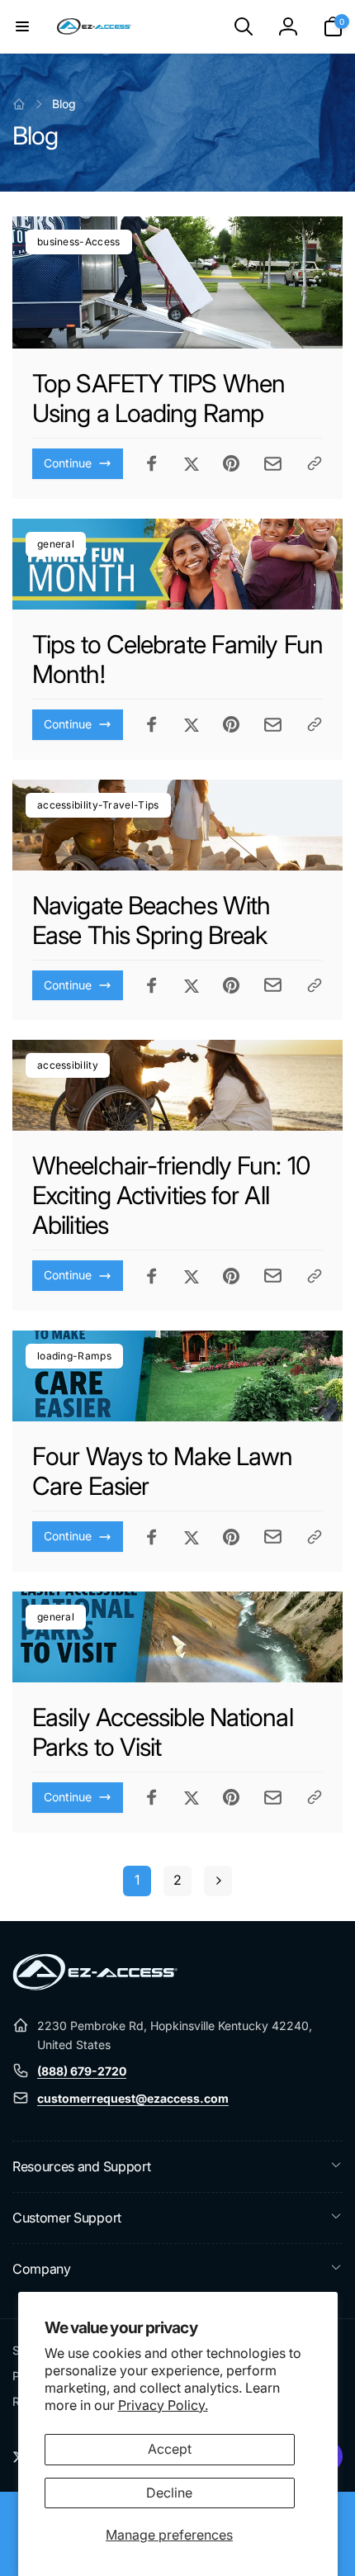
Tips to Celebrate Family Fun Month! (177, 659)
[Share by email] (273, 464)
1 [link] (137, 1880)
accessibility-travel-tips (98, 805)
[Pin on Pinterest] (231, 463)
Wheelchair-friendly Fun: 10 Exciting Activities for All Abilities (171, 1195)
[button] (22, 26)
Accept (170, 2449)
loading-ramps (74, 1356)
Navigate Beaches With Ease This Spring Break (151, 920)
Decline (169, 2493)
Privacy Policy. (163, 2405)
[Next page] (218, 1881)
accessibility (68, 1065)
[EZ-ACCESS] (95, 1985)
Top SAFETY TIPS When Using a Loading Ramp (159, 398)
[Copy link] (315, 463)
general (56, 544)
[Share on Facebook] (152, 463)
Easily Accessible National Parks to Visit (163, 1732)
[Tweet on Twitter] (192, 463)
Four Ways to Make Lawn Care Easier (162, 1471)
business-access (79, 242)
